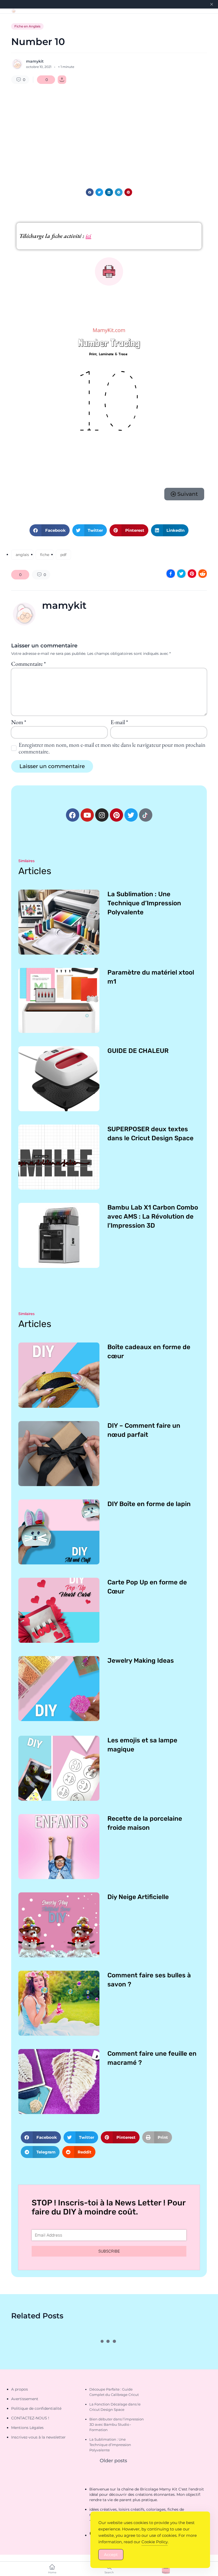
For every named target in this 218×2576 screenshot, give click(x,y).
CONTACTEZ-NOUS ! (30, 2418)
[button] (90, 192)
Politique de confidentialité (36, 2408)
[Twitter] (131, 815)
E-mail (119, 722)
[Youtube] (87, 815)
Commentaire (28, 664)
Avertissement (25, 2399)
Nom (19, 722)
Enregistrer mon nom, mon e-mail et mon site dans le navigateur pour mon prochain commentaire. (112, 748)
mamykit (35, 61)
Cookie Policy (155, 2542)
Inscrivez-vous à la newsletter (38, 2437)
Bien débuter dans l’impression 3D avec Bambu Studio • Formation (117, 2424)
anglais (22, 555)
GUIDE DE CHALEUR (138, 1051)
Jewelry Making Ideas (141, 1661)
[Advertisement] (109, 132)
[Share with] (62, 80)
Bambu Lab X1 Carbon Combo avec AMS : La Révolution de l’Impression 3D (153, 1216)
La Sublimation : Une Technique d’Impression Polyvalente (144, 903)
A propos (20, 2389)
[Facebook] (73, 815)
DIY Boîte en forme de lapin (149, 1504)
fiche (45, 555)
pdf (63, 555)
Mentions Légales (27, 2428)
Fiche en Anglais (27, 26)
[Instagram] (102, 815)
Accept (111, 2555)
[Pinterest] (116, 815)
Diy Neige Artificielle (138, 1897)
